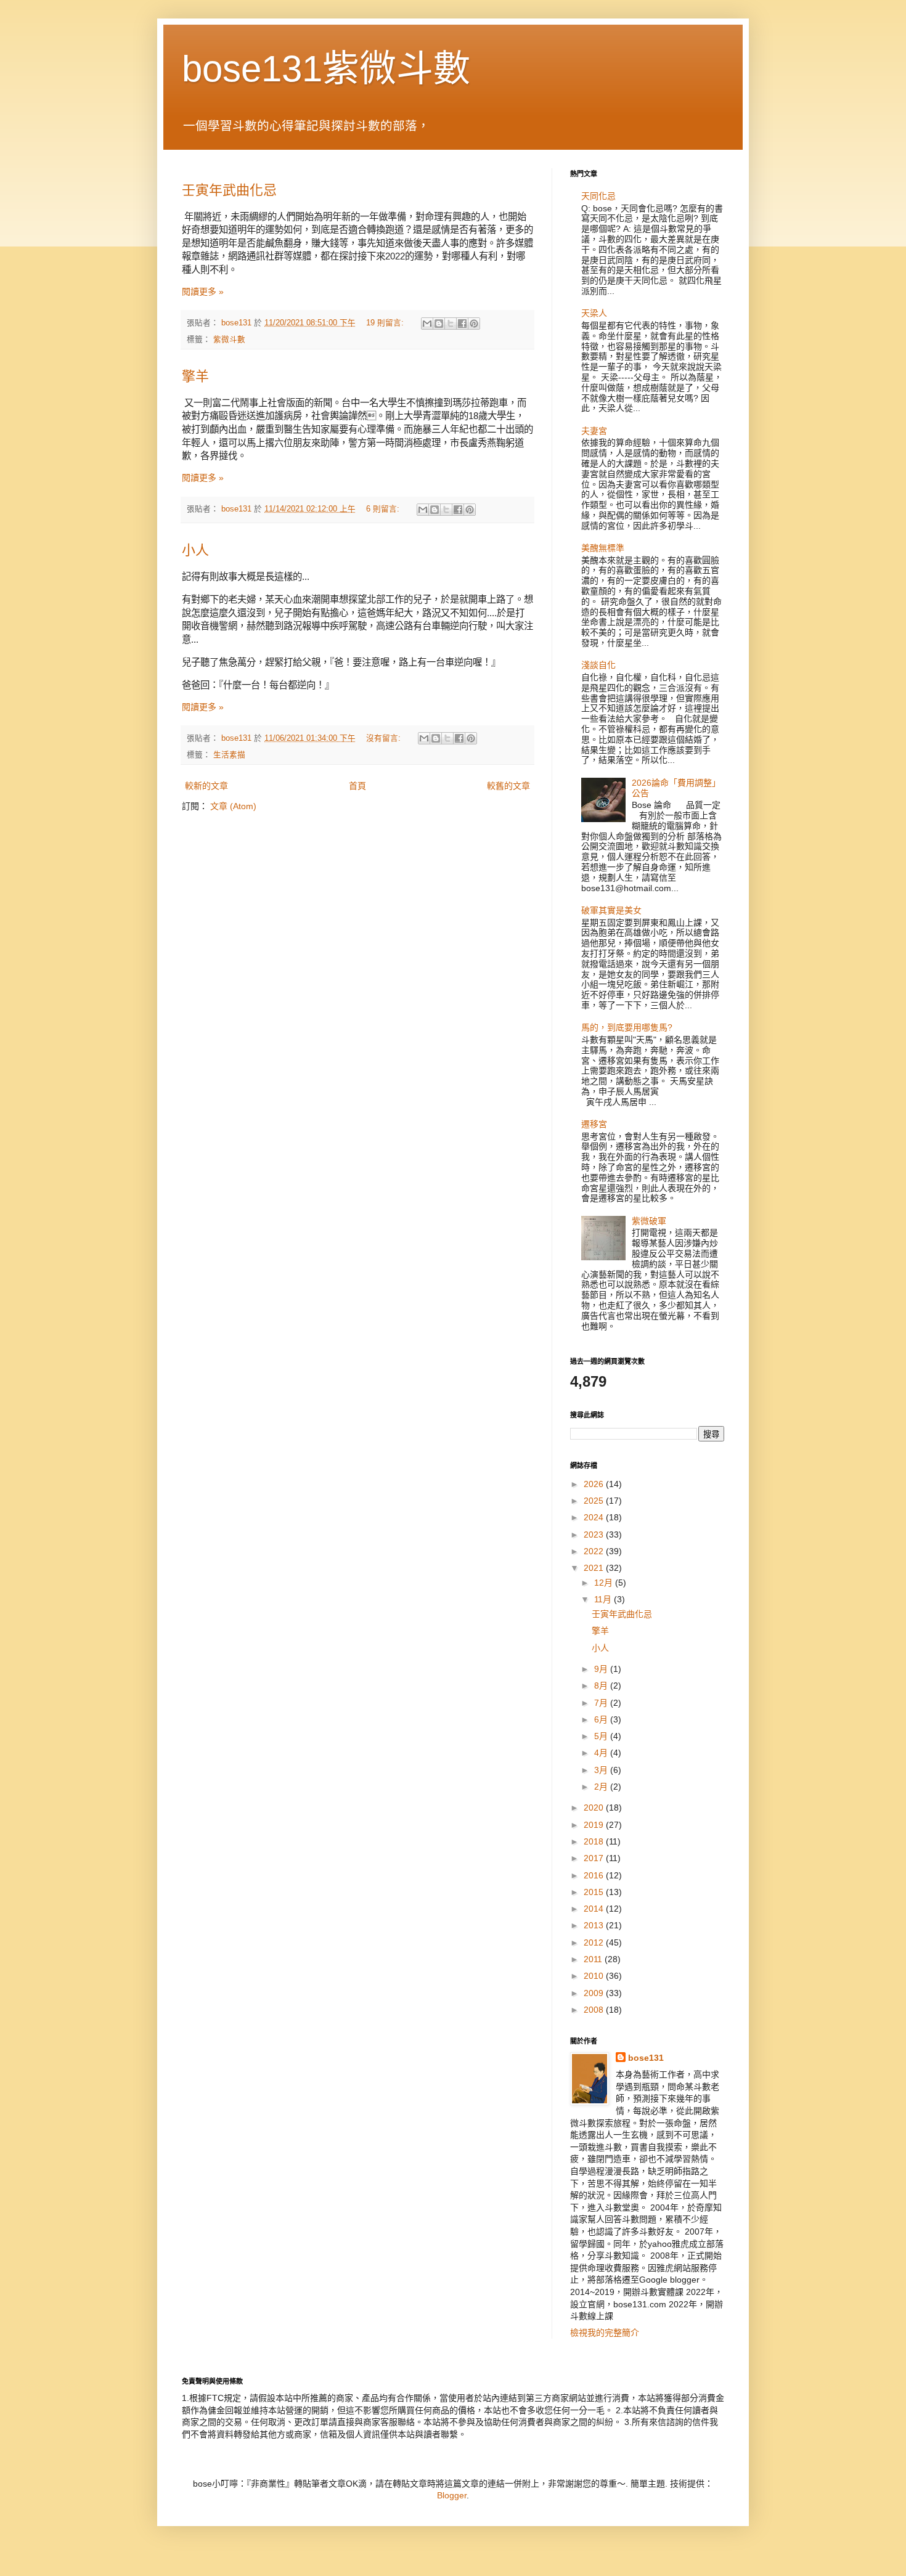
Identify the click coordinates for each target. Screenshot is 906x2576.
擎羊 (195, 376)
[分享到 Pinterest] (474, 324)
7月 (602, 1703)
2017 (595, 1858)
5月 (602, 1736)
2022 (595, 1551)
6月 (602, 1719)
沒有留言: (385, 738)
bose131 (646, 2058)
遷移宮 (594, 1124)
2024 (595, 1517)
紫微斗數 (229, 340)
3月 (602, 1770)
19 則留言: (386, 323)
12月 (605, 1583)
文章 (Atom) (233, 806)
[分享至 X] (451, 324)
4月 (602, 1753)
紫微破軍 (649, 1221)
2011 (594, 1959)
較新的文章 (206, 786)
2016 (595, 1875)
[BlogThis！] (439, 324)
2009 (595, 1993)
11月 (604, 1599)
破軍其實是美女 (611, 910)
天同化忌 (598, 196)
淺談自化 (598, 665)
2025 (595, 1501)
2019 (595, 1825)
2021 (595, 1568)
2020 (595, 1808)
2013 (595, 1925)
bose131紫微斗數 (326, 69)
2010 (595, 1976)
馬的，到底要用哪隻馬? (627, 1027)
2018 (595, 1841)
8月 (602, 1685)
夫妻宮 (594, 431)
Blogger (452, 2495)
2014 (595, 1909)
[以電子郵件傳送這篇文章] (427, 324)
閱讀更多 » (203, 291)
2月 (602, 1787)
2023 (595, 1535)
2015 (595, 1892)
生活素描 (229, 755)
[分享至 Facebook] (462, 324)
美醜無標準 (603, 548)
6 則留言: (384, 509)
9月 (602, 1669)
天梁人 (594, 313)
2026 (595, 1484)
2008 (595, 2010)
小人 (195, 550)
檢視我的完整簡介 (605, 2333)
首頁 (357, 786)
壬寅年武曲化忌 (229, 190)
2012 (595, 1942)
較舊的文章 (508, 786)
